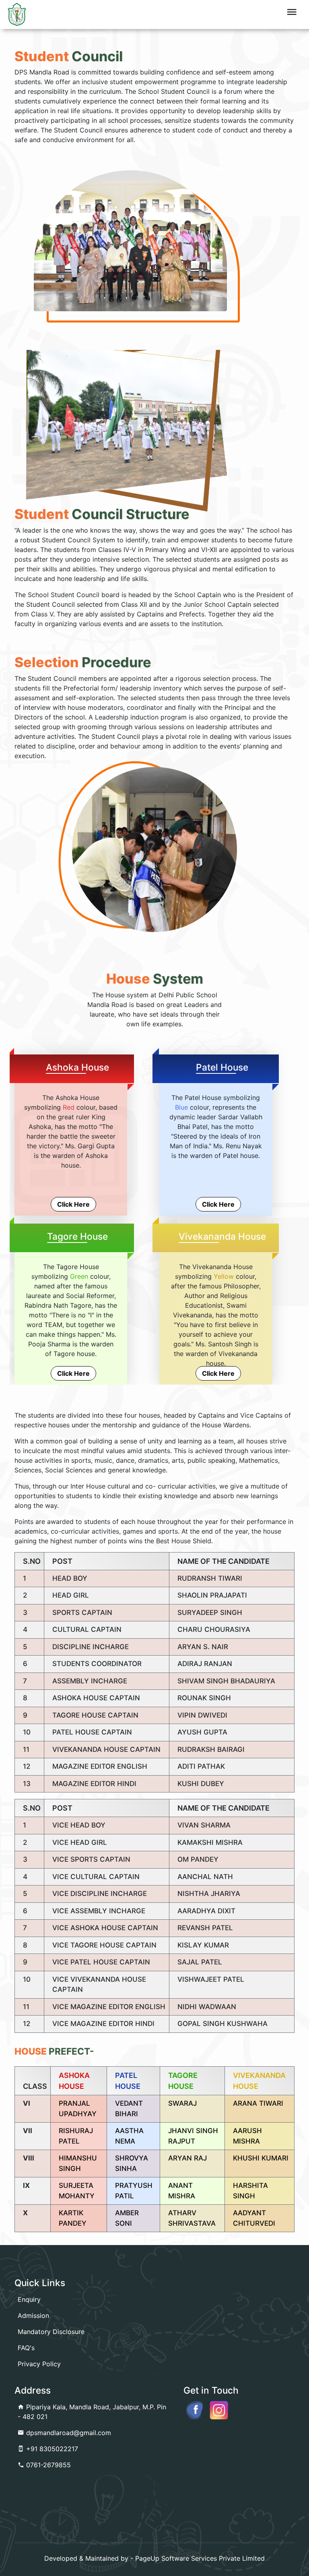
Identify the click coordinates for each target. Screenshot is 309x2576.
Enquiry (29, 2299)
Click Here (73, 1204)
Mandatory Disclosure (51, 2332)
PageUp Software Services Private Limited (200, 2558)
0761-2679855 (47, 2465)
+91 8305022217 (51, 2449)
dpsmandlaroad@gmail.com (68, 2433)
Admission (33, 2316)
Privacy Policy (39, 2364)
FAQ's (26, 2348)
